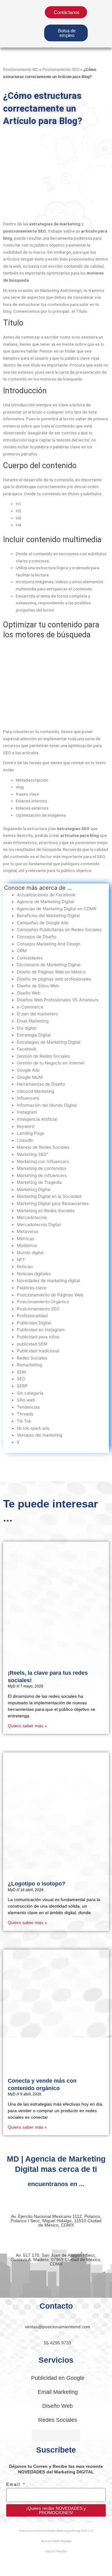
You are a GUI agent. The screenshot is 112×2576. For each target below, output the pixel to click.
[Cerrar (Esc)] (91, 2565)
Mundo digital (30, 1253)
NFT (21, 1260)
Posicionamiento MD (21, 69)
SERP (22, 1386)
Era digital (27, 1028)
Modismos (27, 1245)
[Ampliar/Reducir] (12, 2565)
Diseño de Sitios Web (38, 986)
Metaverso (28, 1231)
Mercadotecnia (32, 1217)
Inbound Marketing (35, 1091)
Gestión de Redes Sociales (43, 1056)
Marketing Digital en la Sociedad (49, 1196)
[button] (98, 24)
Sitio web (26, 1400)
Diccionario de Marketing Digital (49, 965)
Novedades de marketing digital (48, 1281)
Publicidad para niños (38, 1337)
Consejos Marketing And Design (49, 944)
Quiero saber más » (27, 1726)
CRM (22, 951)
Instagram (27, 1112)
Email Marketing (33, 1021)
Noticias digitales (34, 1274)
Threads (25, 1414)
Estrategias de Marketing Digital (49, 1042)
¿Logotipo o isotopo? (37, 1884)
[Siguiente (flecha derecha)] (39, 2573)
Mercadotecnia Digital (39, 1225)
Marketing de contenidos (42, 1168)
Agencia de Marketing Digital (45, 902)
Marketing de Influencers (42, 1175)
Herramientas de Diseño (41, 1084)
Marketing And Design (61, 290)
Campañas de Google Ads (43, 923)
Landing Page (30, 1133)
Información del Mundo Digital (47, 1105)
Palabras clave (32, 1288)
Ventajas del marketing (40, 1435)
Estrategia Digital (34, 1035)
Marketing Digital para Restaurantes (53, 1203)
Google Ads (28, 1070)
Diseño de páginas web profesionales (54, 979)
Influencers (28, 1098)
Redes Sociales (32, 1358)
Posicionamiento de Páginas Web (50, 1295)
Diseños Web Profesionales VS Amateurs (58, 1000)
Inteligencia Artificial (37, 1119)
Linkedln (25, 1140)
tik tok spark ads (33, 1428)
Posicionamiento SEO (61, 69)
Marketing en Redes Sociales (46, 1211)
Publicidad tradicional (38, 1351)
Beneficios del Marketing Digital (48, 916)
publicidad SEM (32, 1344)
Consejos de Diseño (37, 937)
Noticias (25, 1267)
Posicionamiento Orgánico (43, 1302)
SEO (101, 856)
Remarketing (29, 1365)
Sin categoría (30, 1393)
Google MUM (30, 1077)
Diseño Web (29, 993)
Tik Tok (24, 1421)
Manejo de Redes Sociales (43, 1147)
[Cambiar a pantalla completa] (39, 2565)
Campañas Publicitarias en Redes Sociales (59, 930)
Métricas (26, 1239)
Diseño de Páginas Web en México (51, 972)
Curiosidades (30, 958)
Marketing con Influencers (43, 1161)
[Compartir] (65, 2565)
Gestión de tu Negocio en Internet (51, 1063)
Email (14, 2484)
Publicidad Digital (34, 1323)
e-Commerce (30, 1007)
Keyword (26, 1126)
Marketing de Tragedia (39, 1182)
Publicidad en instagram (41, 1330)
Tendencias (28, 1407)
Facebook (27, 1049)
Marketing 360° (33, 1154)
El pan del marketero (37, 1014)
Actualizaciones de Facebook (46, 895)
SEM (21, 1372)
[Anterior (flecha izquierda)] (12, 2573)
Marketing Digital (34, 1189)
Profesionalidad (32, 1316)
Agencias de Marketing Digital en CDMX (57, 909)
